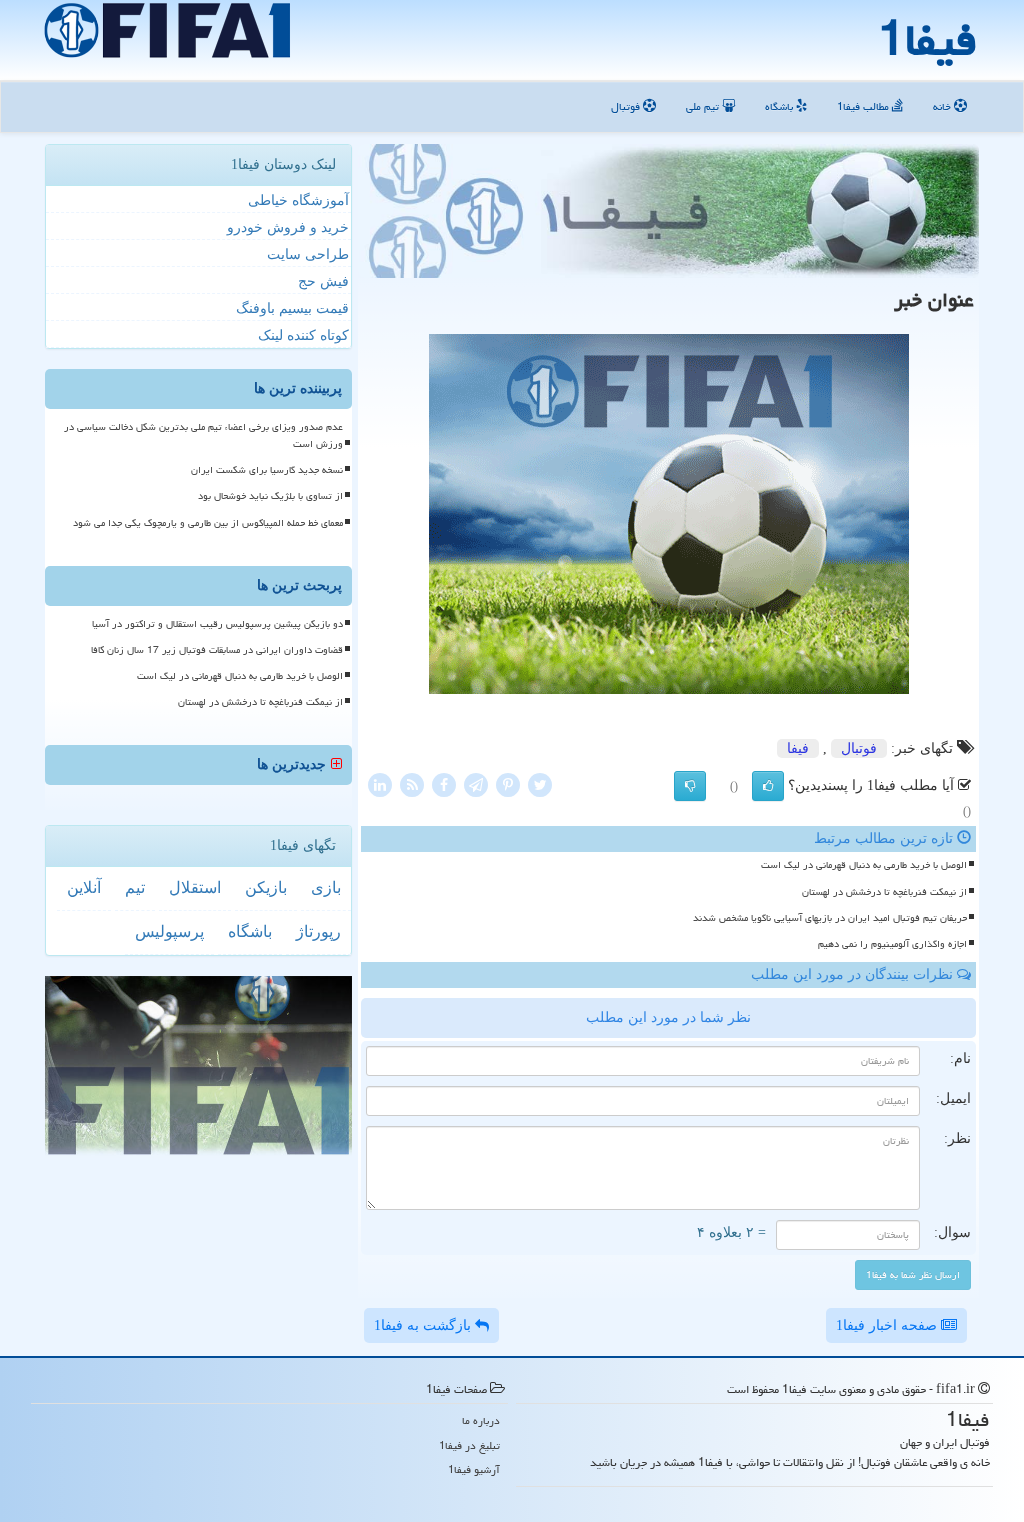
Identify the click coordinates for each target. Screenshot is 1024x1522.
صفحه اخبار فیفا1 (888, 1325)
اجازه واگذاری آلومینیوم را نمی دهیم (892, 944)
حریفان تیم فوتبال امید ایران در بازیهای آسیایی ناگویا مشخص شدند (830, 918)
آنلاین (84, 887)
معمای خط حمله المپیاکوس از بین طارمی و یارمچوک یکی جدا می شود (208, 523)
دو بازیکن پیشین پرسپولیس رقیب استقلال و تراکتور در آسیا (217, 624)
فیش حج (323, 281)
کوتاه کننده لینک (303, 335)
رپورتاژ (318, 931)
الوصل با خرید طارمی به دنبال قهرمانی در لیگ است (864, 865)
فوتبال (627, 106)
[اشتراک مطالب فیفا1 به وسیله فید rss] (412, 783)
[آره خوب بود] (768, 786)
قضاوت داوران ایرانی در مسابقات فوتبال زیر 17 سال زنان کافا (217, 650)
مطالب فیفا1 (864, 106)
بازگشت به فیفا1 (424, 1325)
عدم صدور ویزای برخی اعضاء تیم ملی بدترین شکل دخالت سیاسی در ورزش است (203, 435)
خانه (943, 106)
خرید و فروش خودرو (288, 227)
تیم (135, 887)
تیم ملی (704, 106)
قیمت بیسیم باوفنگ (292, 308)
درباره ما (481, 1420)
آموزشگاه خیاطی (298, 200)
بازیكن (266, 887)
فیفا (798, 748)
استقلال (195, 887)
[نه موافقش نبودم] (690, 786)
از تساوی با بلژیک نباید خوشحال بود (270, 496)
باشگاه (780, 106)
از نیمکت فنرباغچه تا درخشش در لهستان (884, 892)
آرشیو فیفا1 (474, 1469)
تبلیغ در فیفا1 (469, 1445)
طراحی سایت (308, 254)
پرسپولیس (169, 931)
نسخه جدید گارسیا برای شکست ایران (267, 470)
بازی (326, 887)
